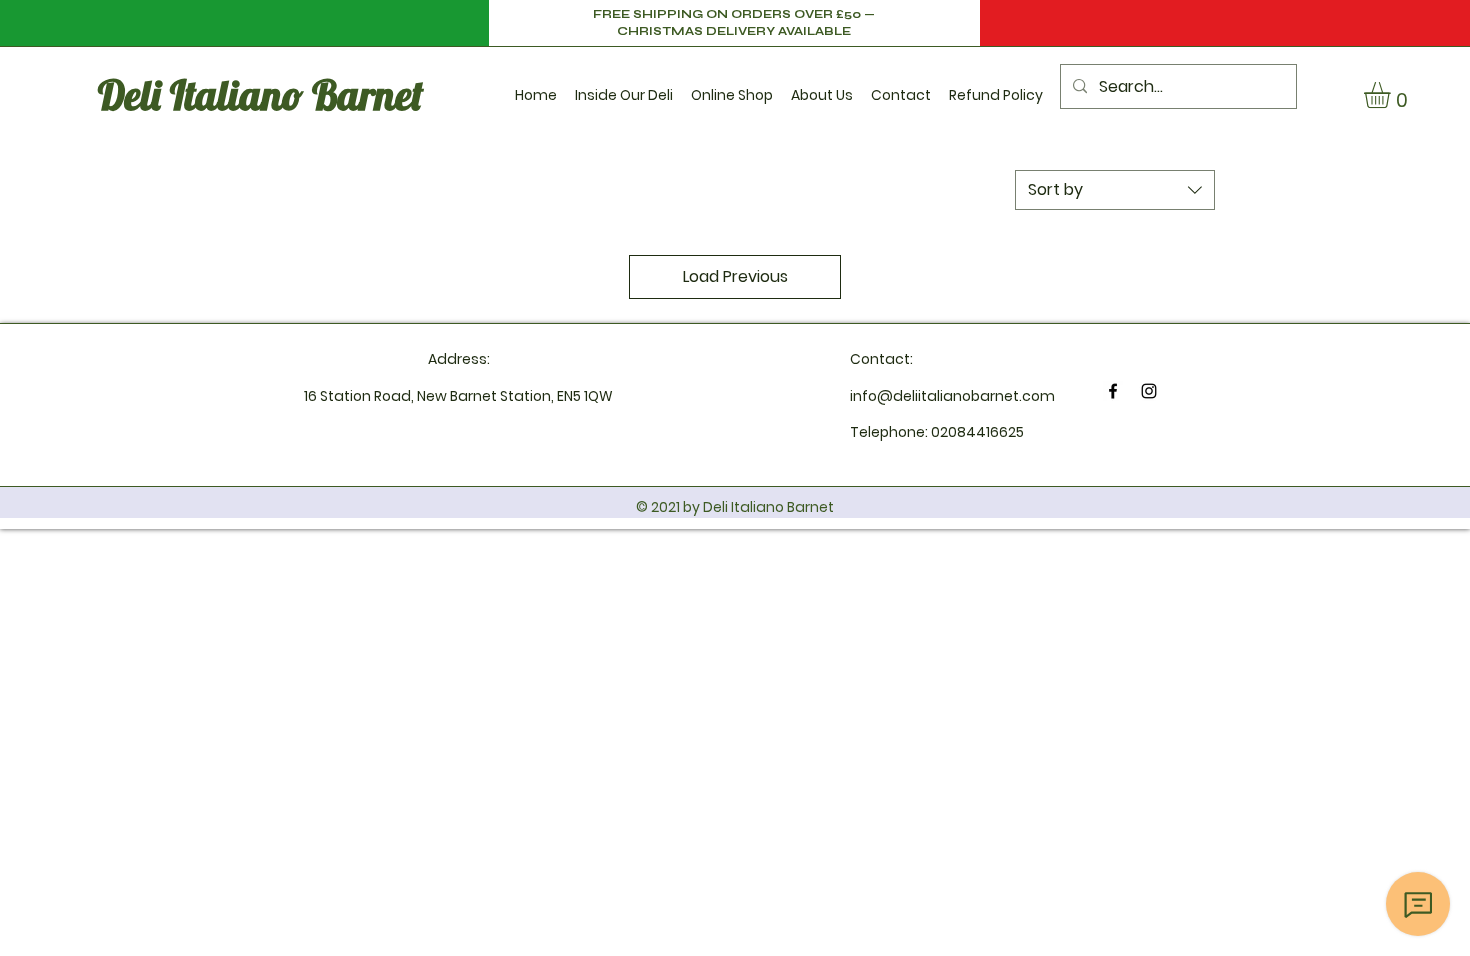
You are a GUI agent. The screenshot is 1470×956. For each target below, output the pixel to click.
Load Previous (735, 276)
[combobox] (1115, 190)
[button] (624, 86)
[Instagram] (1149, 391)
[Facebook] (1113, 391)
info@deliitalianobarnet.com (952, 396)
